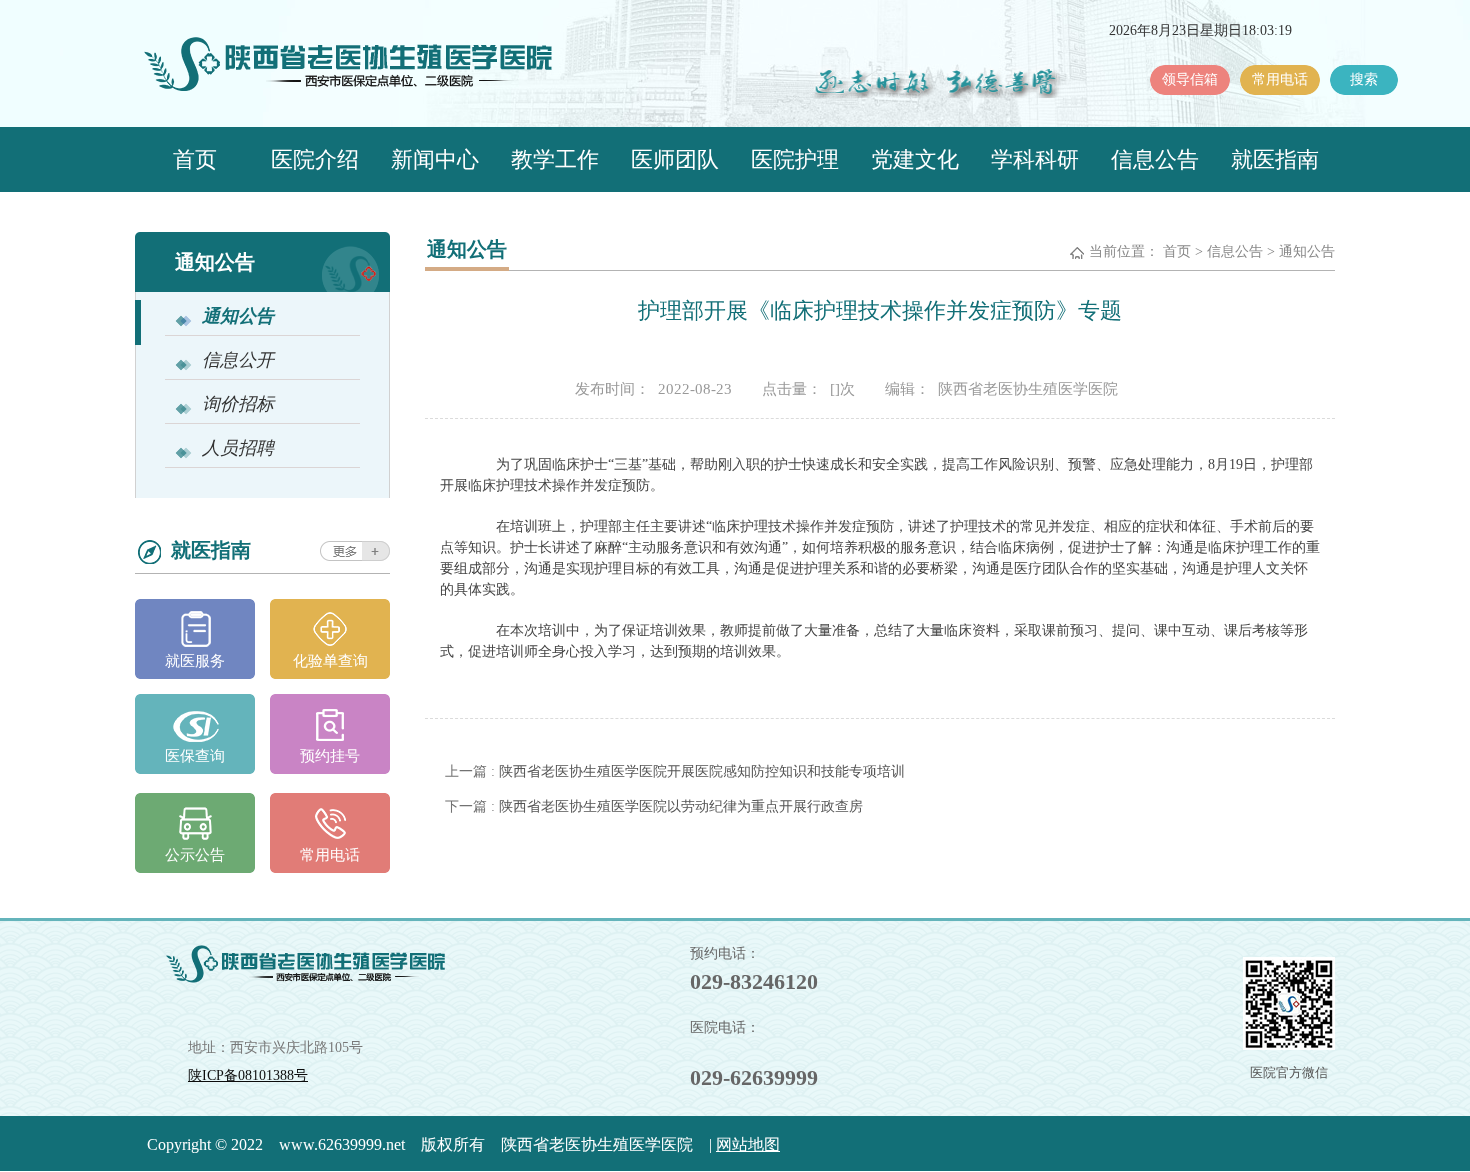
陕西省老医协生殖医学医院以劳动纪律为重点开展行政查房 (681, 806)
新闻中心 (435, 159)
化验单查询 (330, 661)
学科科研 (1035, 159)
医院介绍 (315, 159)
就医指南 (1275, 159)
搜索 (1364, 79)
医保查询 (195, 756)
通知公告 (1307, 251)
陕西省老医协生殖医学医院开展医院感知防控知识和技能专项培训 (702, 771)
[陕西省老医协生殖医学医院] (371, 72)
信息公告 (1155, 159)
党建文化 (915, 159)
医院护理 (795, 159)
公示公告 (195, 855)
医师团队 (675, 159)
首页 (195, 159)
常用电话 (1280, 79)
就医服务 (195, 661)
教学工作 (555, 159)
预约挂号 (330, 756)
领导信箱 (1190, 79)
